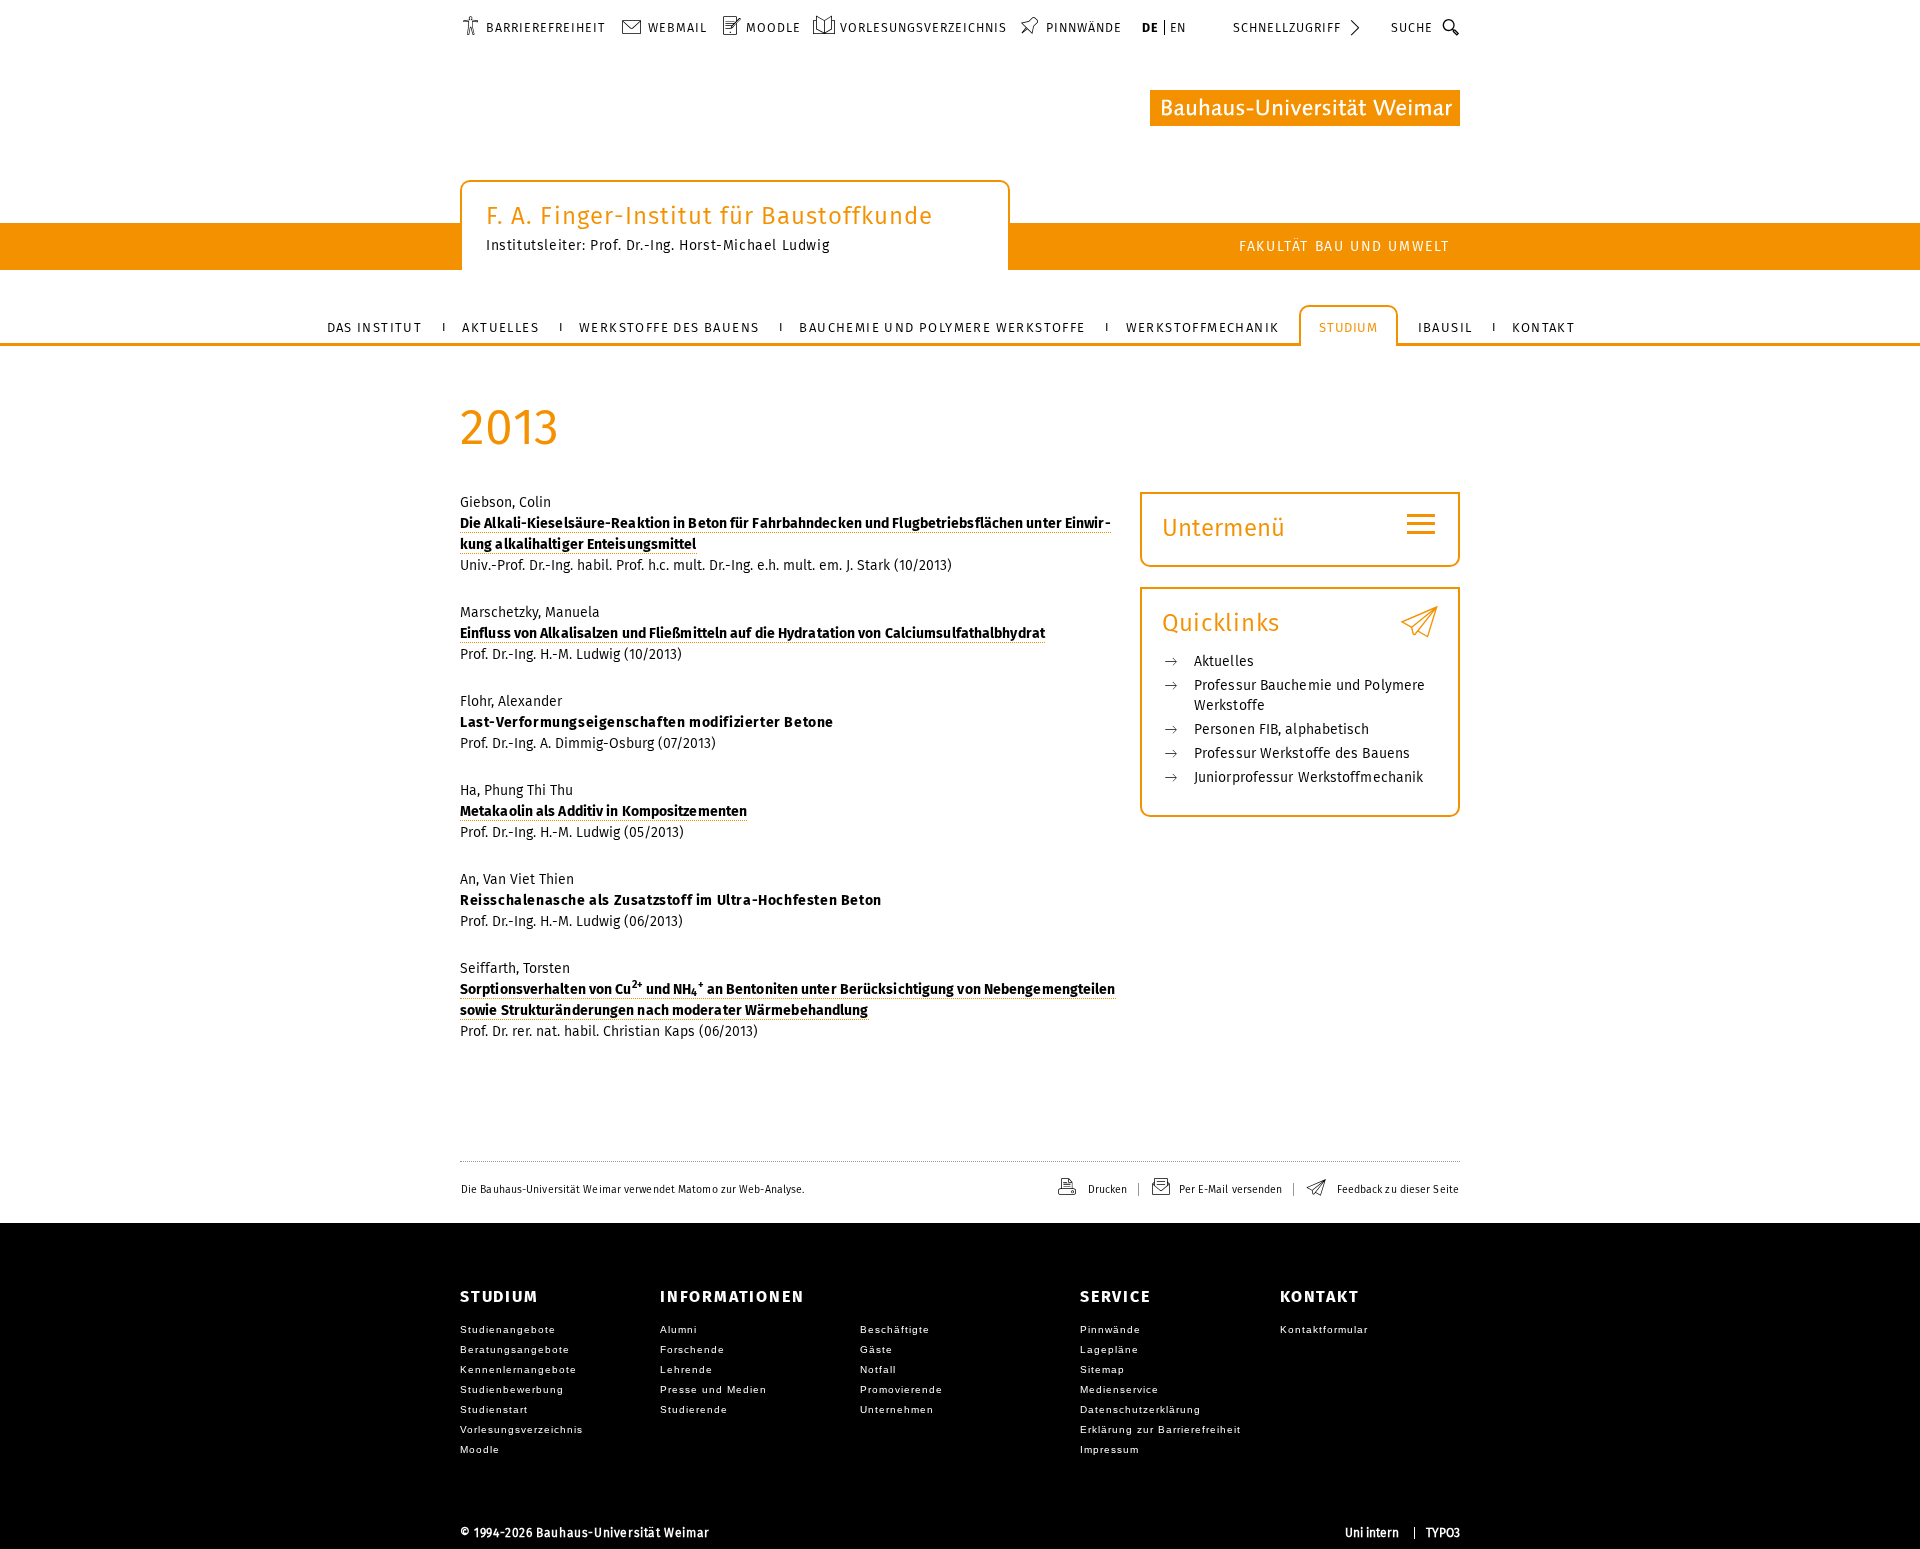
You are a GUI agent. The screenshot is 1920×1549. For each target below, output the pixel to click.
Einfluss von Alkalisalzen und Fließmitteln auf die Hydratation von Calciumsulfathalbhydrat (752, 633)
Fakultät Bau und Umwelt (1344, 246)
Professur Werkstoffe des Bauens (1302, 753)
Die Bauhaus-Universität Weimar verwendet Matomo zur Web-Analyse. (632, 1189)
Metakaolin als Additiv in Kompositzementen (603, 811)
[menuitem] (533, 27)
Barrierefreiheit (545, 27)
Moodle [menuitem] (773, 27)
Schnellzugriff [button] (1287, 27)
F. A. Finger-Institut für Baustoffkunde (709, 216)
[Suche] (1451, 27)
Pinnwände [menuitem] (1084, 27)
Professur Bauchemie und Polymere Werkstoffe (1309, 695)
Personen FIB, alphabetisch (1282, 729)
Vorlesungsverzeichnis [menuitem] (923, 27)
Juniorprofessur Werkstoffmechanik (1308, 777)
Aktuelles (1224, 661)
